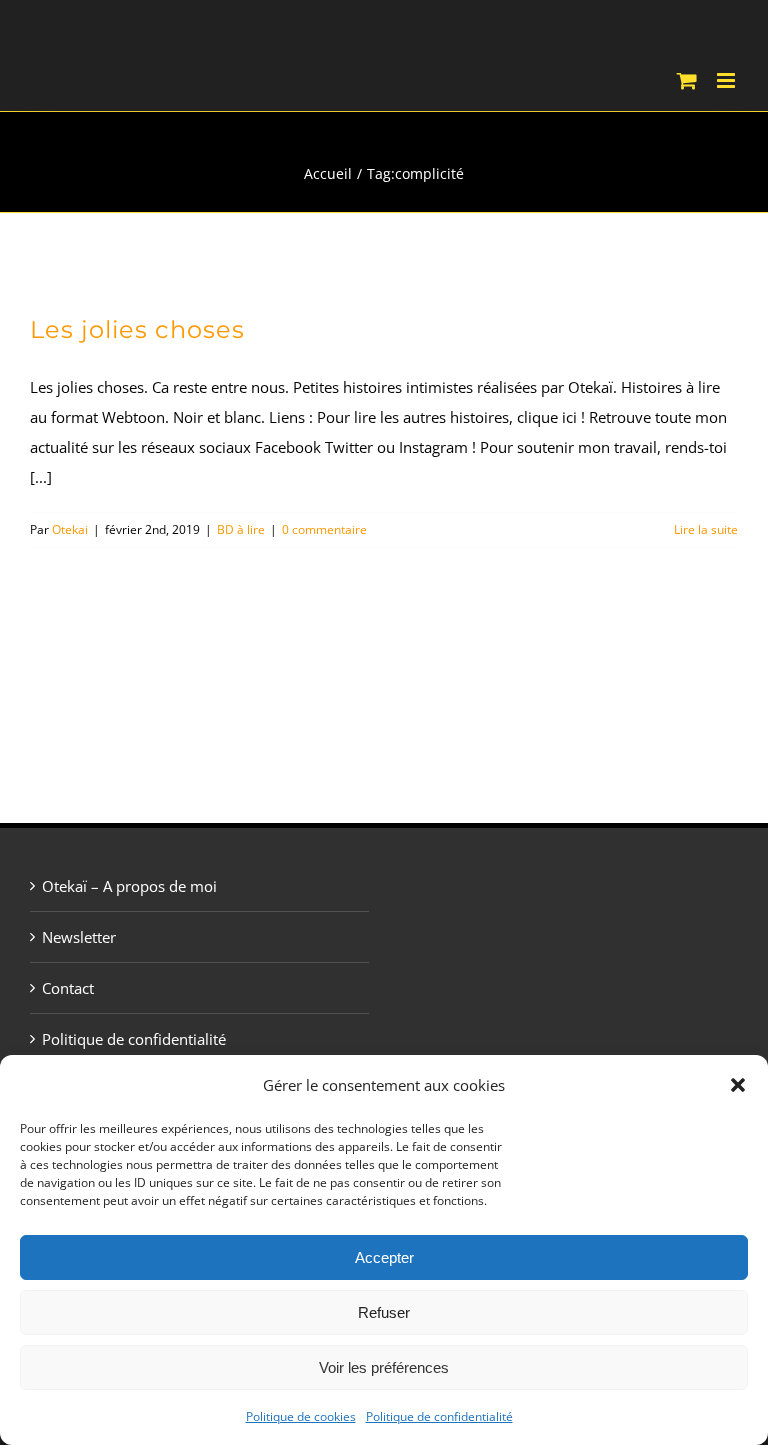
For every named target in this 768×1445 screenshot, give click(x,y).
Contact (68, 988)
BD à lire (241, 529)
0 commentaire (324, 529)
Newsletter (79, 937)
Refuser (384, 1312)
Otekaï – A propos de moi (129, 886)
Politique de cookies (301, 1416)
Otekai (70, 529)
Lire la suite (706, 529)
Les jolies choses (137, 329)
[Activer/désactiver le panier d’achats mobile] (687, 80)
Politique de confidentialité (439, 1416)
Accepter (384, 1257)
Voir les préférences (384, 1367)
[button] (738, 1085)
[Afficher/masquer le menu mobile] (727, 80)
